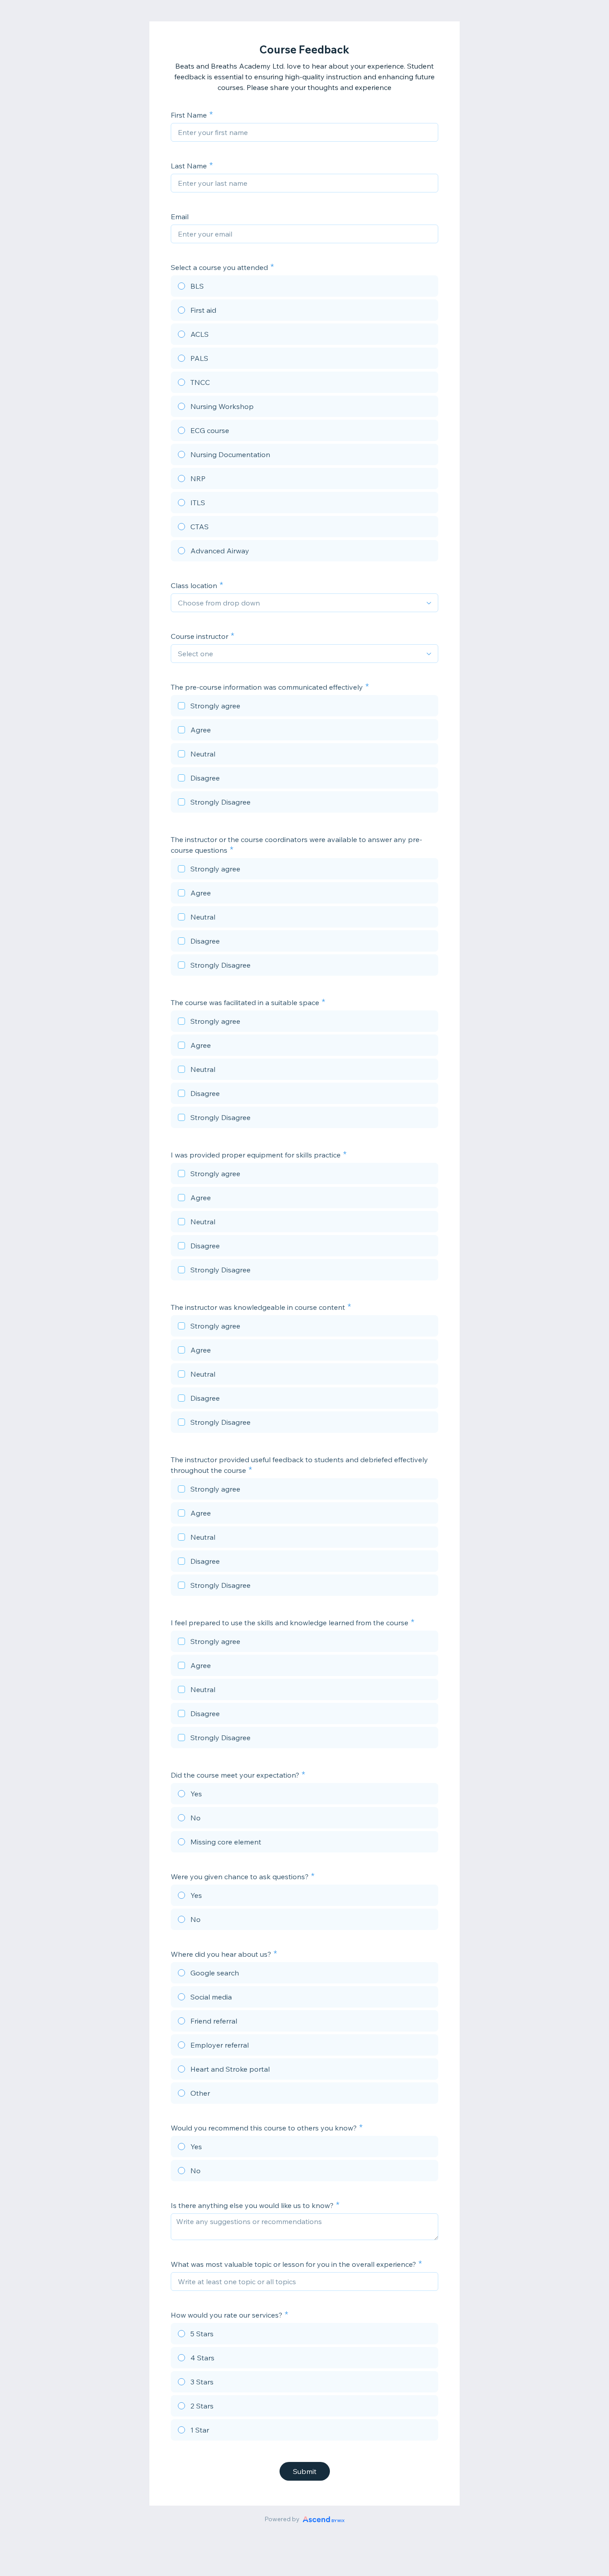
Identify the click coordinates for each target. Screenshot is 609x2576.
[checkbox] (304, 707)
